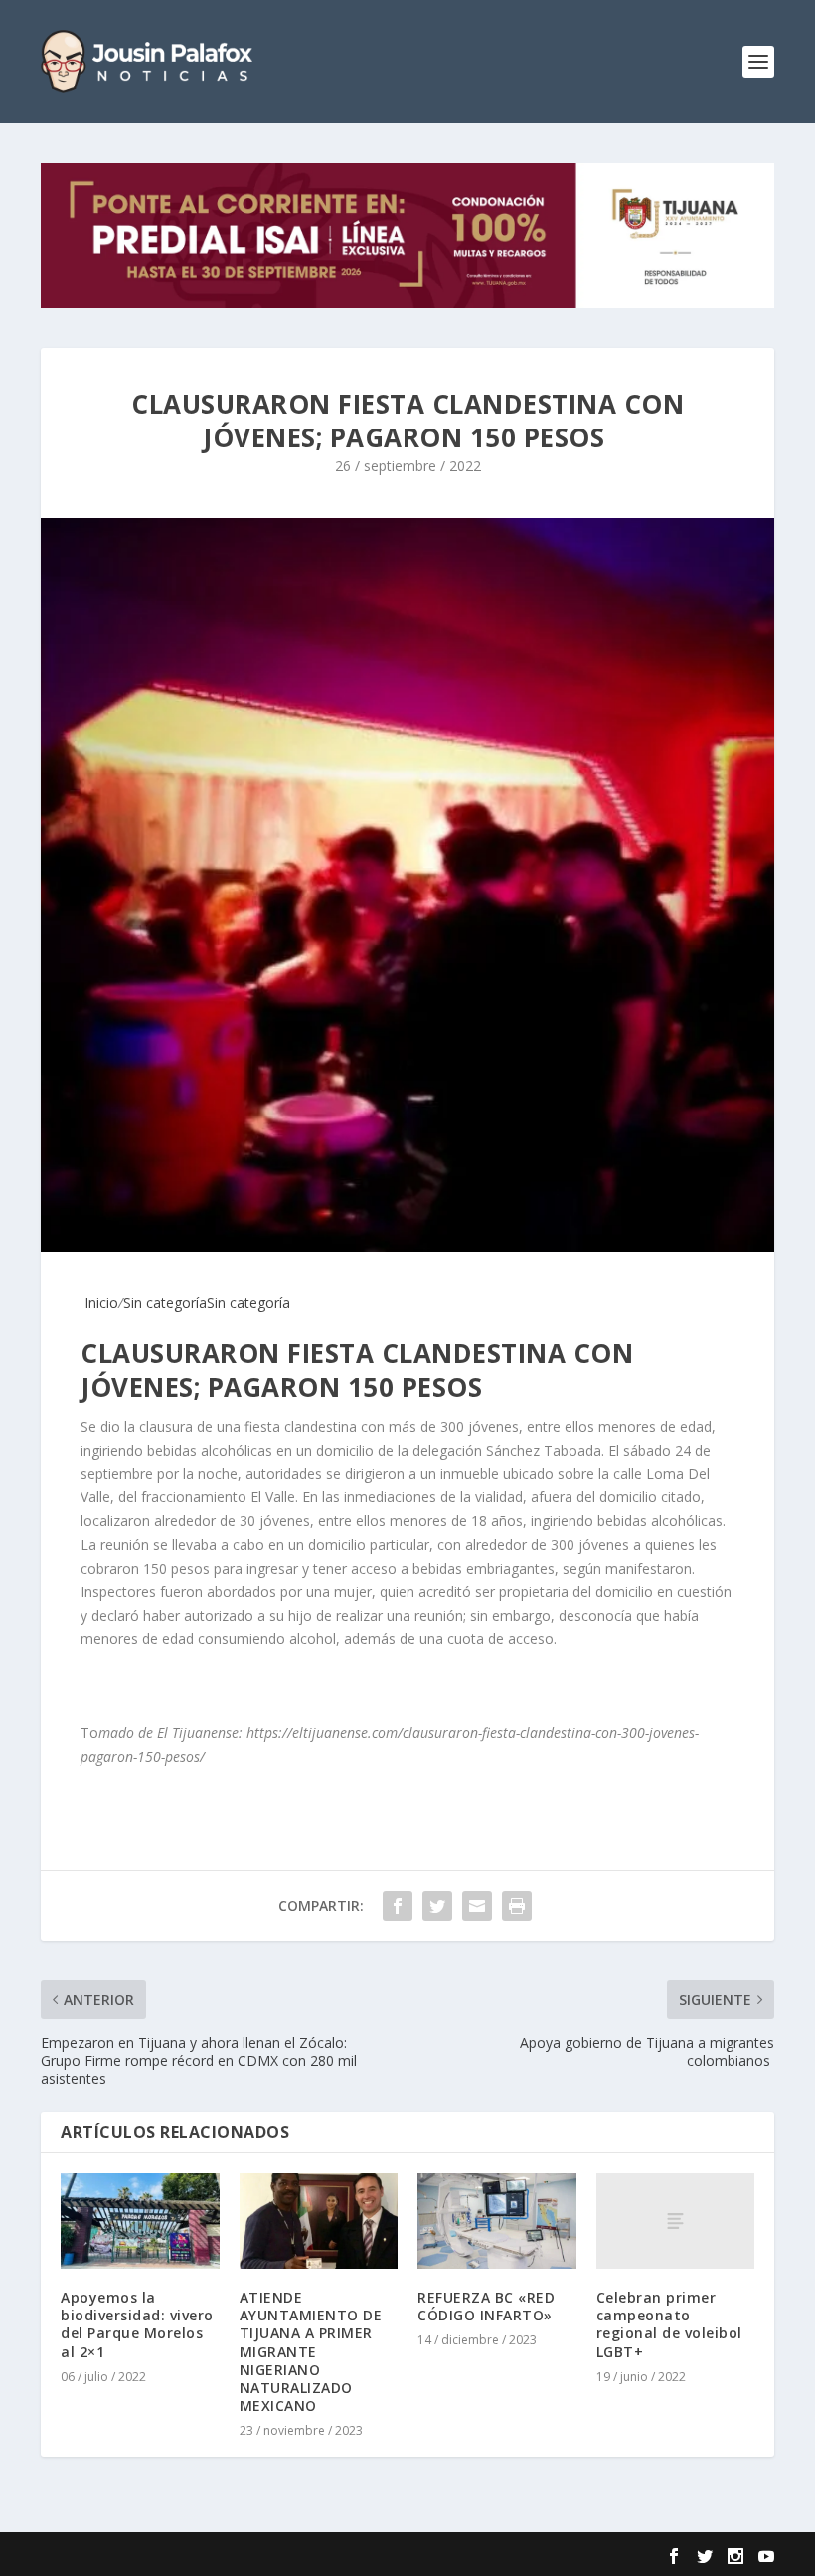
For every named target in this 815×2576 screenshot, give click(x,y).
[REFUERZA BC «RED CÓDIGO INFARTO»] (497, 2221)
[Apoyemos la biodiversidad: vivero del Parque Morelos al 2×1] (140, 2221)
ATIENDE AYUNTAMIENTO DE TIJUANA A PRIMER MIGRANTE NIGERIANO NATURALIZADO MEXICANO (311, 2351)
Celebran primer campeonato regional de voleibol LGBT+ (669, 2324)
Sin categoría (165, 1303)
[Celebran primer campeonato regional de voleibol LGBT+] (676, 2221)
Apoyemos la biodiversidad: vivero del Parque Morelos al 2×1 (137, 2324)
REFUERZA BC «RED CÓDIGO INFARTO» (486, 2306)
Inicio (99, 1303)
